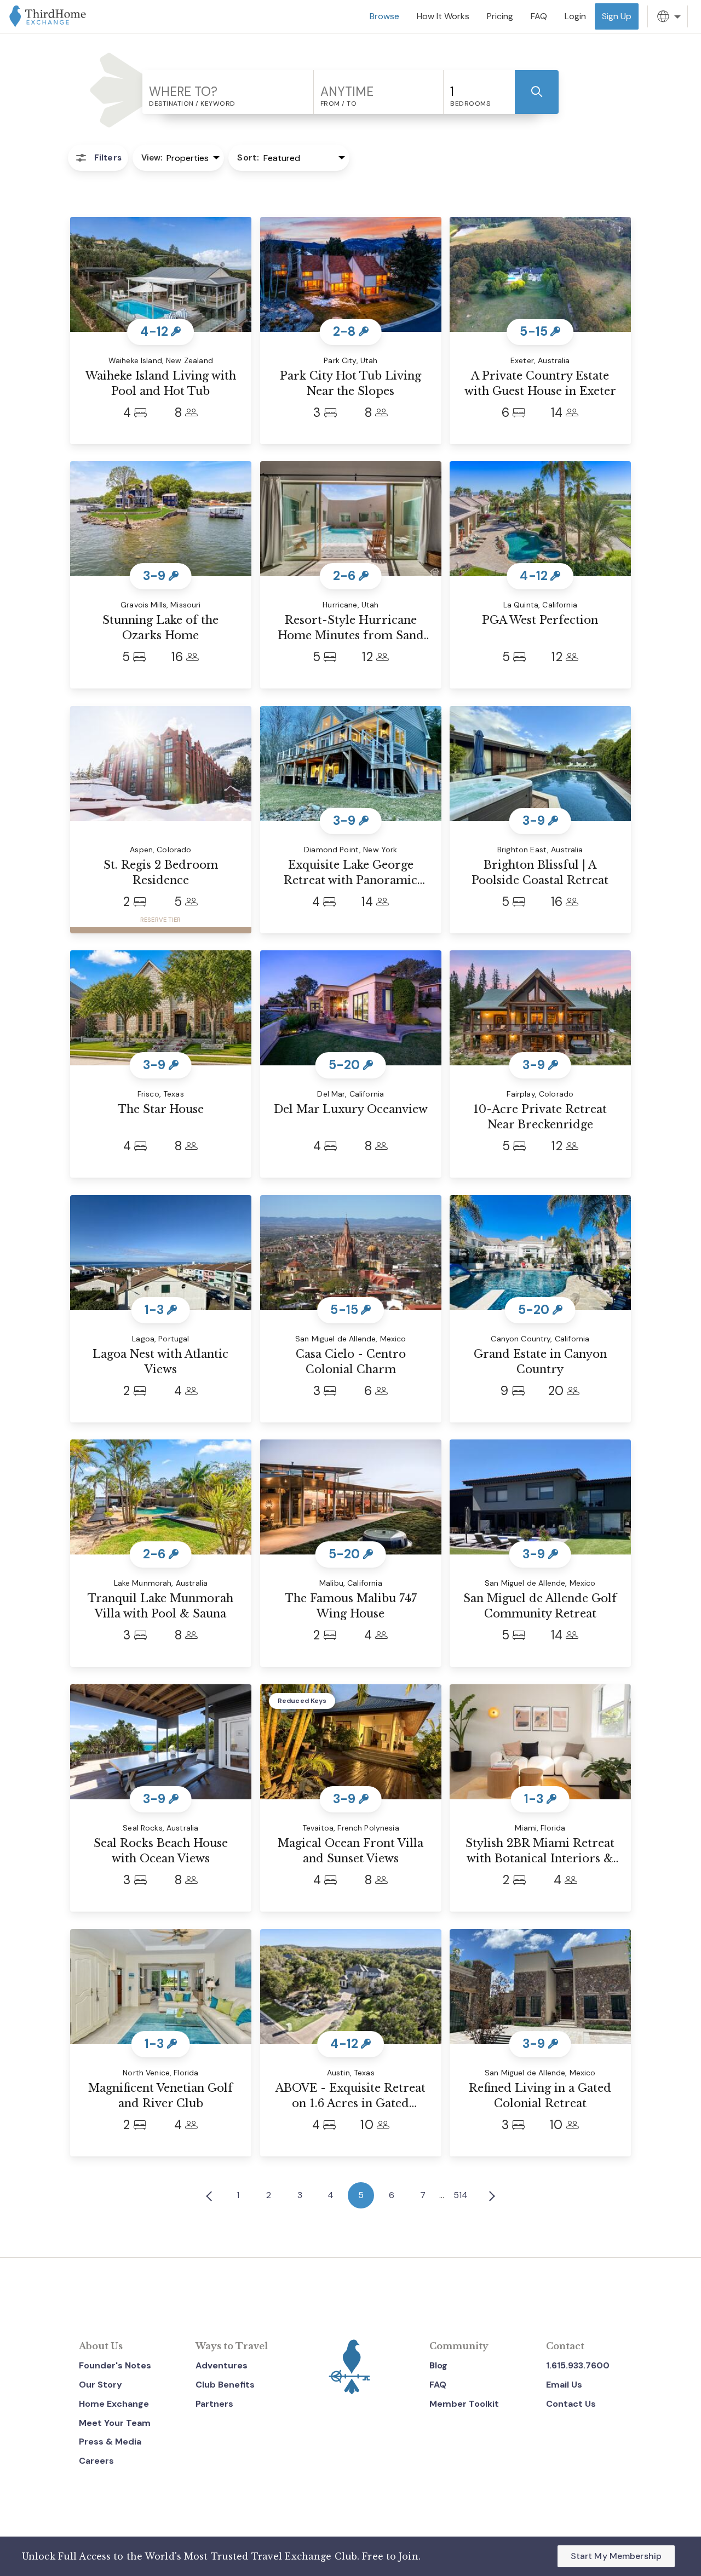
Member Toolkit (464, 2404)
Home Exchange (114, 2404)
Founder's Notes (115, 2365)
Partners (214, 2404)
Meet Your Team (115, 2423)
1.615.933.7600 (578, 2365)
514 (461, 2195)
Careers (96, 2461)
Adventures (222, 2365)
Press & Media (110, 2442)
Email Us (564, 2385)
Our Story (100, 2385)
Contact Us (571, 2404)
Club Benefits (225, 2385)
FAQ (438, 2385)
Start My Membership (616, 2556)
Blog (438, 2365)
